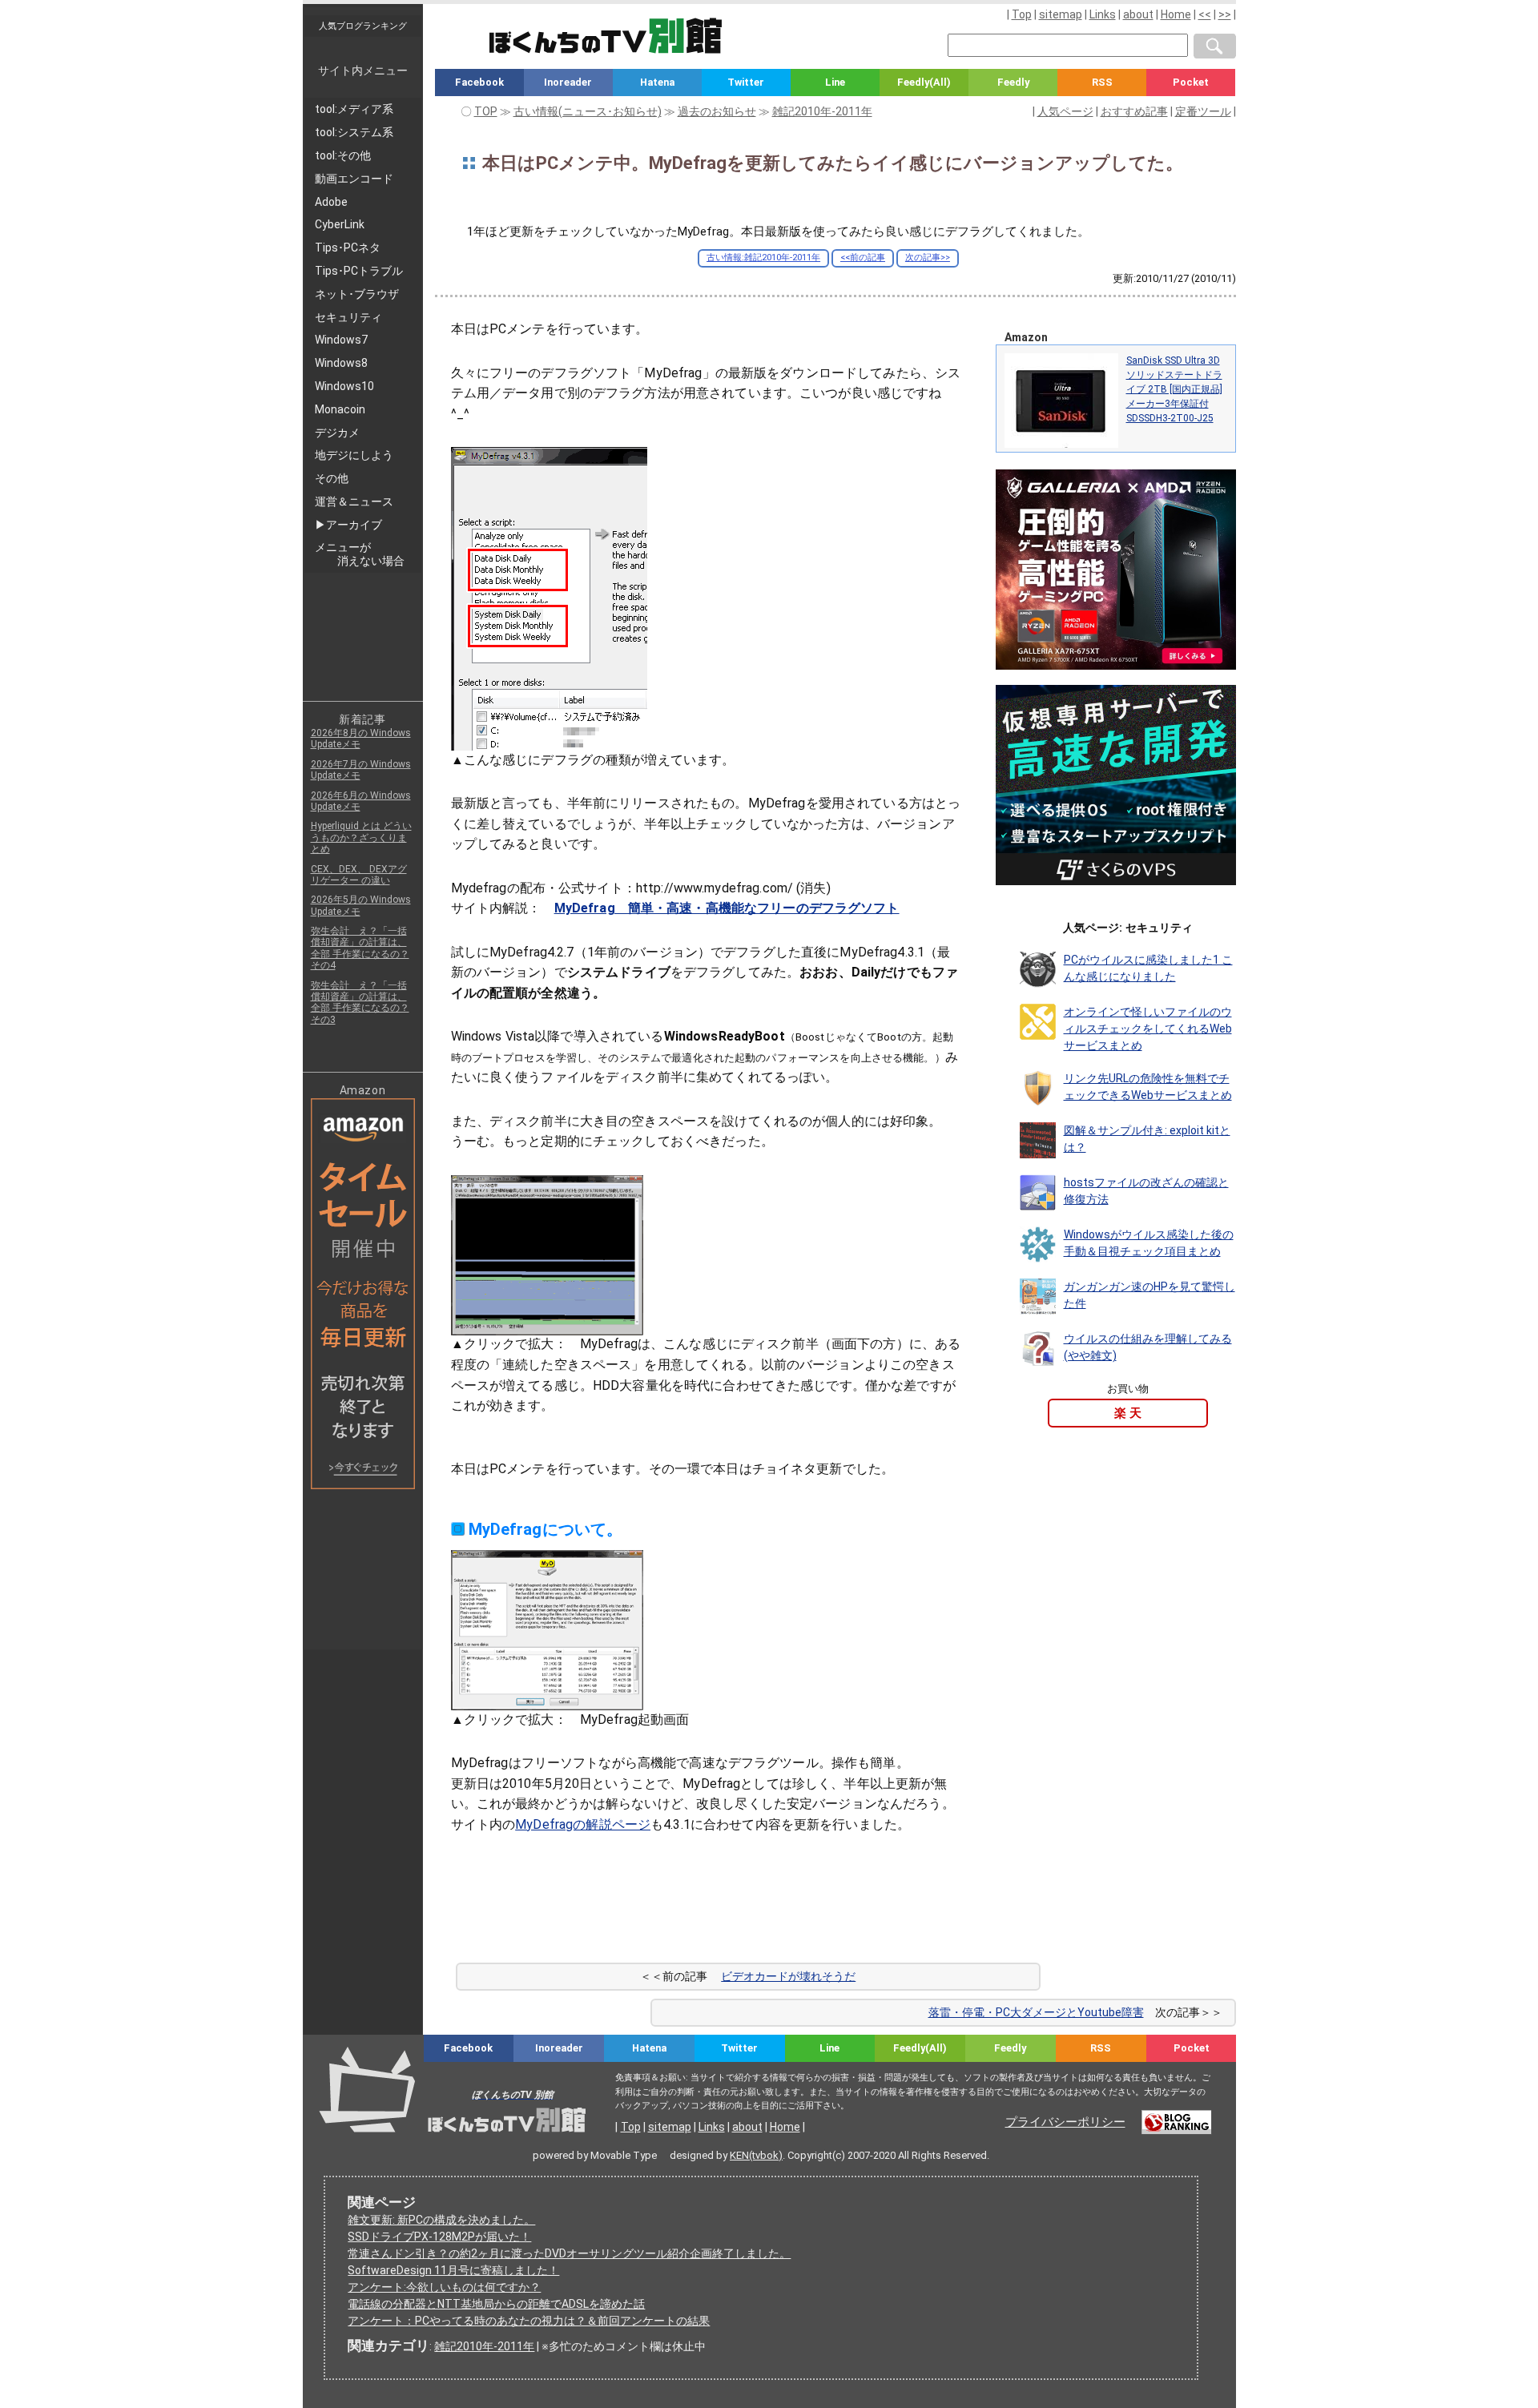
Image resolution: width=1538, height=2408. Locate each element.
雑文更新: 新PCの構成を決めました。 (441, 2220)
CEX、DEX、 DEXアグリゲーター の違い (359, 875)
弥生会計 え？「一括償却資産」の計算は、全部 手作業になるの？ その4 (360, 948)
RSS (1102, 82)
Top (1022, 14)
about (1138, 14)
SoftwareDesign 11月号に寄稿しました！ (453, 2270)
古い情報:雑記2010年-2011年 (763, 258)
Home (1176, 14)
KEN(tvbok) (756, 2155)
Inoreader (568, 82)
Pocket (1191, 82)
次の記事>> (928, 258)
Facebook (479, 82)
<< (1205, 14)
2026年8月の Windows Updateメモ (361, 739)
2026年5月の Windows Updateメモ (361, 905)
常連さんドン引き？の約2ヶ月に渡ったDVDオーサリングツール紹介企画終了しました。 (569, 2253)
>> (1225, 14)
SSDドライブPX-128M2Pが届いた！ (439, 2237)
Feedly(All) (924, 82)
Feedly (1013, 82)
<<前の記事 (863, 258)
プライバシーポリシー (1065, 2122)
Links (1103, 14)
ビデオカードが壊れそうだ (788, 1976)
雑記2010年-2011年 (484, 2346)
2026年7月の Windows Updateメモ (361, 770)
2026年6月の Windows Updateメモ (361, 801)
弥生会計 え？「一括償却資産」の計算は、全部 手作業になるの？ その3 (360, 1003)
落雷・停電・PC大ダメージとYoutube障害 (1036, 2012)
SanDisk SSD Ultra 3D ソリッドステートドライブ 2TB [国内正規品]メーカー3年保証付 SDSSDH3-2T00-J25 (1174, 389)
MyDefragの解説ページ (583, 1824)
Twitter (746, 82)
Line (835, 82)
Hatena (657, 82)
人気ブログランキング (363, 26)
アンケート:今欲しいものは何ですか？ (444, 2287)
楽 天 (1128, 1413)
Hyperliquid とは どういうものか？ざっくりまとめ (361, 838)
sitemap (1061, 14)
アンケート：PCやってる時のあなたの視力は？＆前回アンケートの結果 (529, 2321)
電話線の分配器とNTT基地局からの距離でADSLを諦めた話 (496, 2304)
